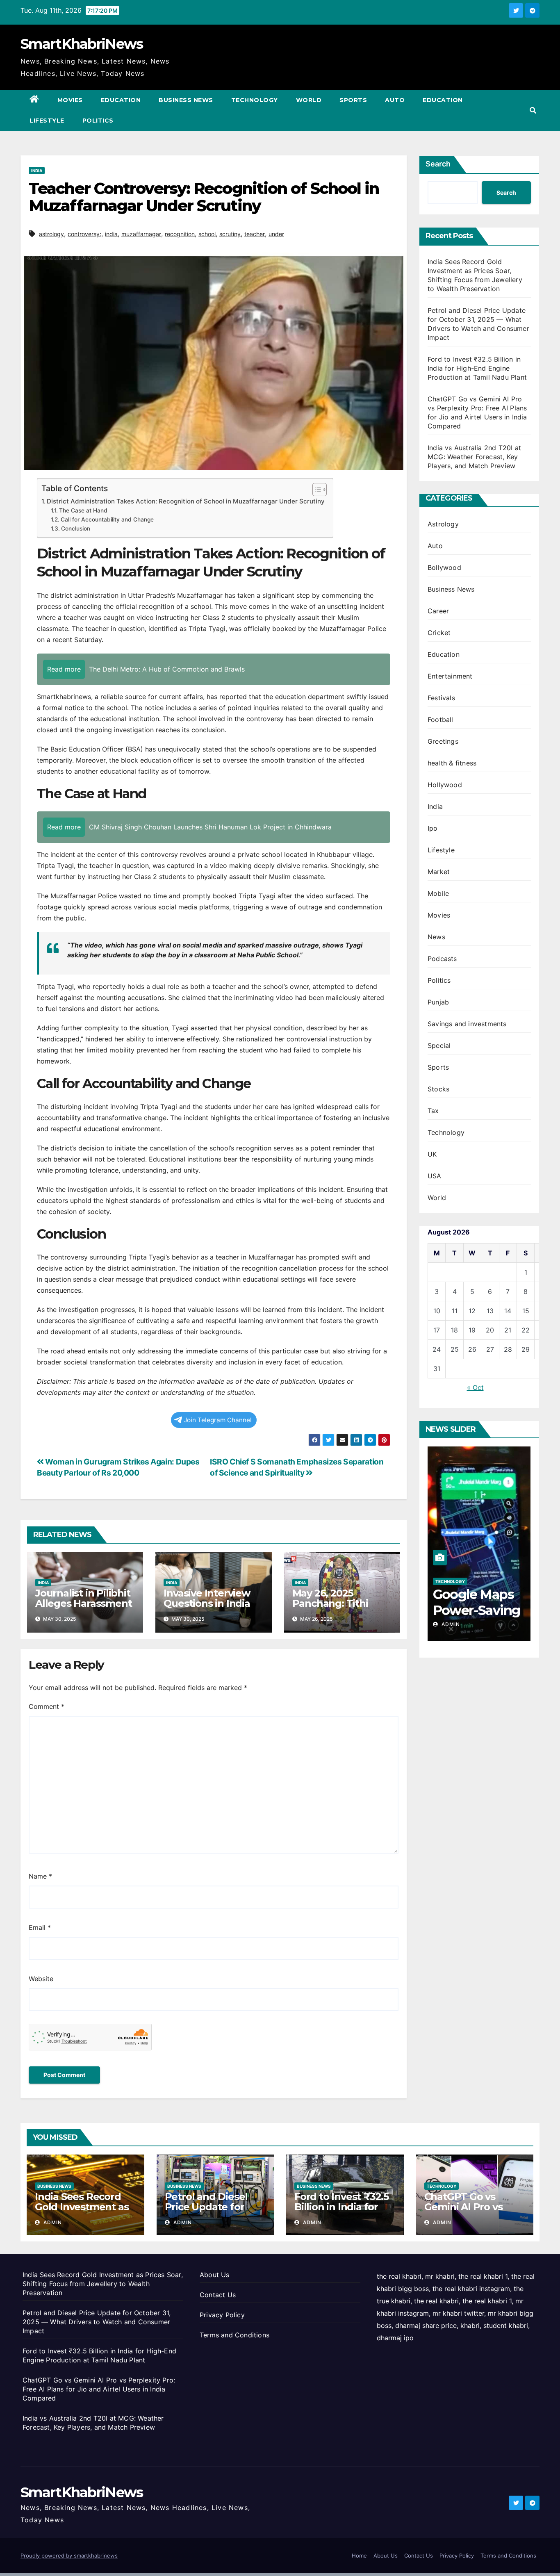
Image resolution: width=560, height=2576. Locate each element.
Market (439, 872)
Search (438, 164)
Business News (186, 100)
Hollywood (445, 785)
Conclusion (76, 528)
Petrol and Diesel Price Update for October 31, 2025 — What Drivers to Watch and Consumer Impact (97, 2322)
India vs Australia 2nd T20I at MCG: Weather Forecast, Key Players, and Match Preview (474, 457)
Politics (98, 121)
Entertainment (450, 676)
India (37, 171)
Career (438, 611)
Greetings (443, 741)
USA (435, 1176)
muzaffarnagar (141, 234)
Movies (70, 100)
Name (40, 1876)
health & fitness (452, 763)
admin (450, 1624)
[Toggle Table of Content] (315, 490)
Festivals (441, 698)
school (207, 234)
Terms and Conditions (234, 2335)
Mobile (438, 893)
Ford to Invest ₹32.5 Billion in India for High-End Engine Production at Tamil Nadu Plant (477, 368)
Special (439, 1045)
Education (121, 100)
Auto (395, 100)
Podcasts (442, 959)
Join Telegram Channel (218, 1420)
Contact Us (218, 2295)
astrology (51, 234)
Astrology (443, 524)
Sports (353, 100)
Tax (433, 1111)
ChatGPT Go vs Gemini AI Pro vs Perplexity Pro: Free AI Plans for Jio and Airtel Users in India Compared (99, 2389)
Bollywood (444, 567)
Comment (47, 1706)
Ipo (433, 828)
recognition (180, 234)
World (309, 100)
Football (440, 720)
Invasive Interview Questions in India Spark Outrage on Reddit (207, 1608)
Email (40, 1927)
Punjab (438, 1002)
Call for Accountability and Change (107, 519)
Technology (255, 100)
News (436, 937)
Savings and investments (467, 1024)
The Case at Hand (83, 510)
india (111, 234)
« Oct (475, 1387)
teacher (255, 234)
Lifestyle (47, 121)
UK (432, 1154)
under (276, 234)
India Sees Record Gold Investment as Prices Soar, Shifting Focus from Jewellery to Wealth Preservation (103, 2284)
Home (359, 2556)
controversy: (84, 234)
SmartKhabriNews (82, 44)
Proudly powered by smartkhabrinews (69, 2556)
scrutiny (230, 234)
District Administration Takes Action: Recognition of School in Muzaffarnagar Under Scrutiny (186, 501)
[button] (533, 110)
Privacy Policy (222, 2315)
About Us (215, 2275)
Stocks (438, 1089)
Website (41, 1979)
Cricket (439, 633)
